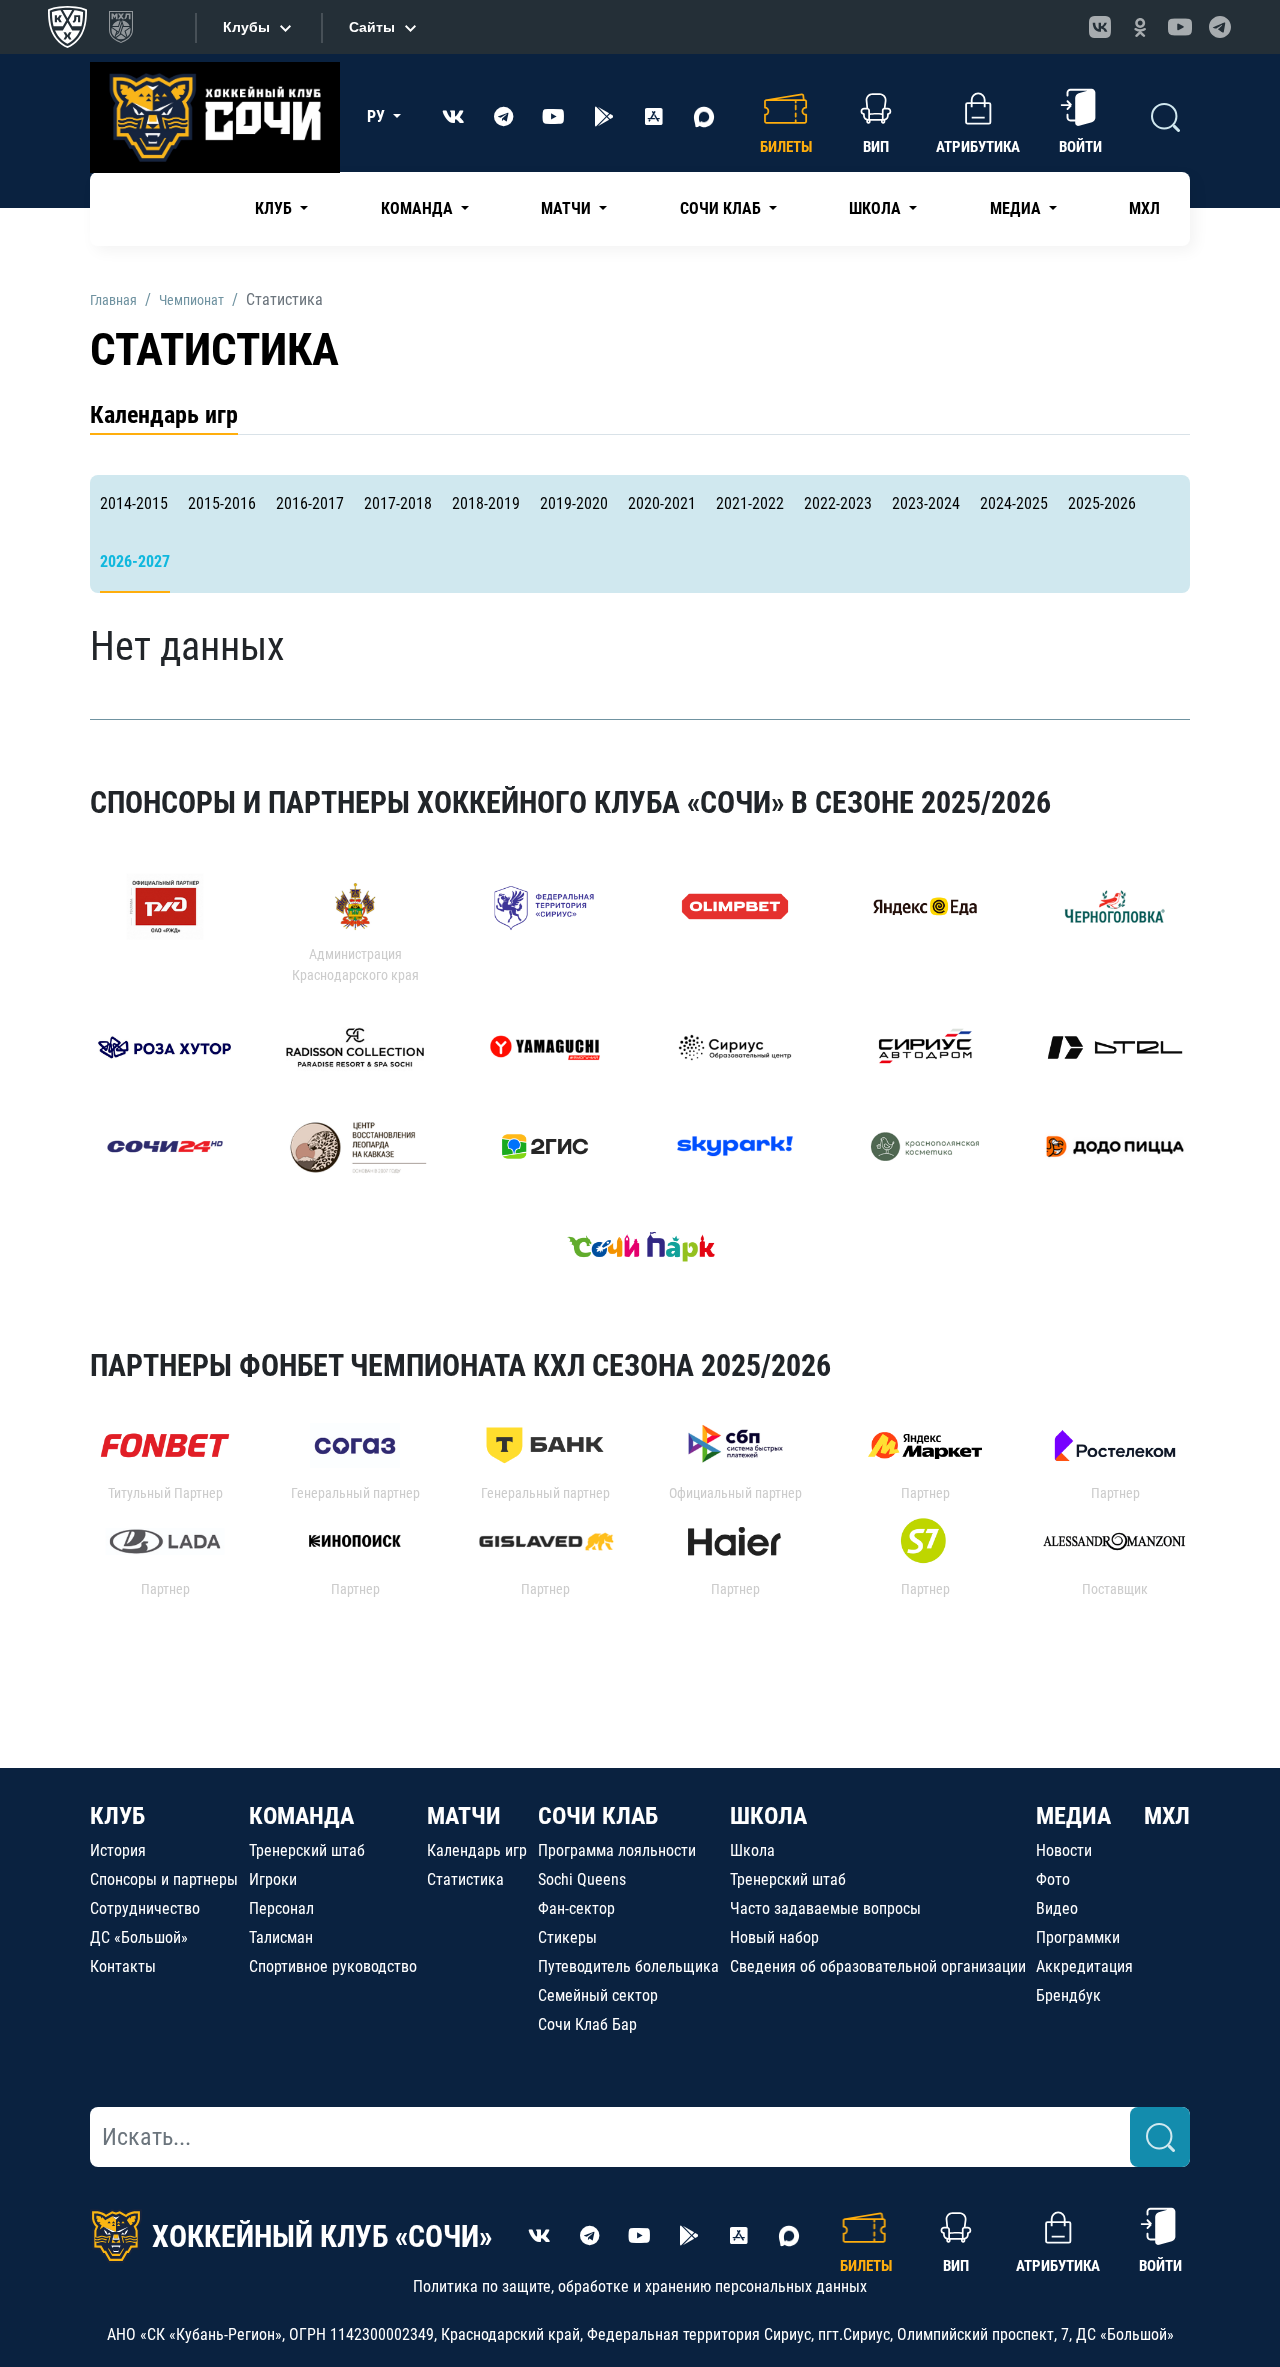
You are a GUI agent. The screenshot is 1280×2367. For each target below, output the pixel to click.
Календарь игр (164, 415)
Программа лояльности (617, 1850)
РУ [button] (378, 116)
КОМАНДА (301, 1816)
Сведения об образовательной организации (878, 1966)
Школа (752, 1850)
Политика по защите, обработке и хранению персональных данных (640, 2286)
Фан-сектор (576, 1908)
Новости (1064, 1850)
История (118, 1850)
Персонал (281, 1908)
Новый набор (774, 1937)
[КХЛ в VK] (1100, 27)
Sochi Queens (582, 1879)
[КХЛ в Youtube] (1180, 27)
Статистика (465, 1879)
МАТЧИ (464, 1816)
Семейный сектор (598, 1995)
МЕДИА (1073, 1816)
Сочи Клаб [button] (722, 208)
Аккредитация (1084, 1966)
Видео (1057, 1908)
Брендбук (1068, 1995)
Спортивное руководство (333, 1966)
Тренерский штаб (307, 1850)
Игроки (273, 1879)
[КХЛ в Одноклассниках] (1140, 27)
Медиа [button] (1017, 208)
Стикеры (567, 1937)
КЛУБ (117, 1816)
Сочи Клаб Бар (587, 2024)
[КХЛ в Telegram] (1220, 27)
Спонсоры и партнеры (164, 1879)
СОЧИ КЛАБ (598, 1816)
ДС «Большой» (139, 1937)
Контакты (123, 1966)
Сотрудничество (145, 1908)
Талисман (281, 1937)
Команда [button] (419, 208)
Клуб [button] (275, 208)
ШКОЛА (768, 1816)
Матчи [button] (568, 208)
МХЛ (1144, 208)
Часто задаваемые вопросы (825, 1908)
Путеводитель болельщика (628, 1966)
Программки (1078, 1937)
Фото (1053, 1879)
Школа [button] (877, 208)
